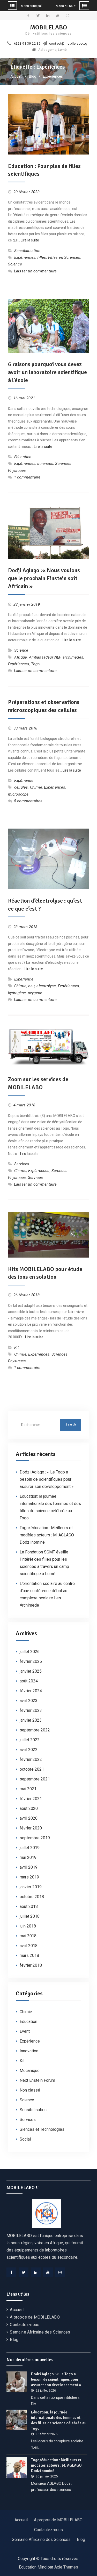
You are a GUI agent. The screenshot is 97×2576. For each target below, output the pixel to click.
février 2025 (31, 1661)
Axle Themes (66, 2567)
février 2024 (31, 1691)
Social (25, 2139)
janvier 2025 (31, 1671)
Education (23, 457)
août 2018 (29, 1906)
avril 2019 (29, 1867)
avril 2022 (29, 1750)
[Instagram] (60, 2272)
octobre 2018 (32, 1897)
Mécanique (30, 2071)
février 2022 (31, 1759)
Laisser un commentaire (35, 271)
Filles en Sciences (64, 257)
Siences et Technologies (42, 2129)
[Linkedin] (36, 2272)
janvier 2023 (31, 1720)
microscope (18, 794)
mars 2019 (29, 1877)
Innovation (29, 2051)
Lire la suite (30, 240)
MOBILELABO (48, 27)
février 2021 (31, 1799)
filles (42, 257)
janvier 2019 (31, 1887)
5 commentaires (28, 801)
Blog (14, 2340)
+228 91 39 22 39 (27, 44)
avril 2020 (29, 1818)
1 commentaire (27, 477)
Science (15, 264)
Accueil (17, 2310)
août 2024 (29, 1681)
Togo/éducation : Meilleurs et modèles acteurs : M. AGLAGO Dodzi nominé (47, 1535)
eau (31, 986)
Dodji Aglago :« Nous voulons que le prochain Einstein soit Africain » (44, 578)
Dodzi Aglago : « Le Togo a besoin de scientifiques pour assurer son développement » (47, 1479)
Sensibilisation (27, 251)
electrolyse (46, 986)
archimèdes (73, 657)
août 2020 (29, 1808)
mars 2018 (29, 1955)
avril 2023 (29, 1701)
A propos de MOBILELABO (35, 2317)
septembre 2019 (35, 1838)
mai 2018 (28, 1936)
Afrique (21, 657)
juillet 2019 (30, 1848)
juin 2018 (28, 1926)
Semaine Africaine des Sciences (40, 2332)
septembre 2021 (35, 1779)
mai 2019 (28, 1857)
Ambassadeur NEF (45, 657)
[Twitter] (24, 2272)
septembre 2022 (35, 1730)
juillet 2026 (30, 1652)
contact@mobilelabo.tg (68, 44)
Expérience (24, 781)
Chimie (36, 787)
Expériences (25, 257)
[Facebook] (11, 2272)
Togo (35, 664)
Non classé (30, 2090)
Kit (17, 1348)
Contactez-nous (25, 2325)
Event (25, 2031)
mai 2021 (28, 1789)
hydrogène (17, 993)
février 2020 (31, 1828)
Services (22, 1164)
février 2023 (31, 1710)
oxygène (35, 993)
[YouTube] (48, 2272)
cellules (21, 787)
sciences (45, 464)
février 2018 (31, 1965)
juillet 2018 (30, 1916)
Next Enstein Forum (37, 2080)
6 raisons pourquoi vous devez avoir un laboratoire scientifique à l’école (47, 372)
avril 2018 (29, 1946)
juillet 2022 (30, 1740)
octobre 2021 (32, 1769)
